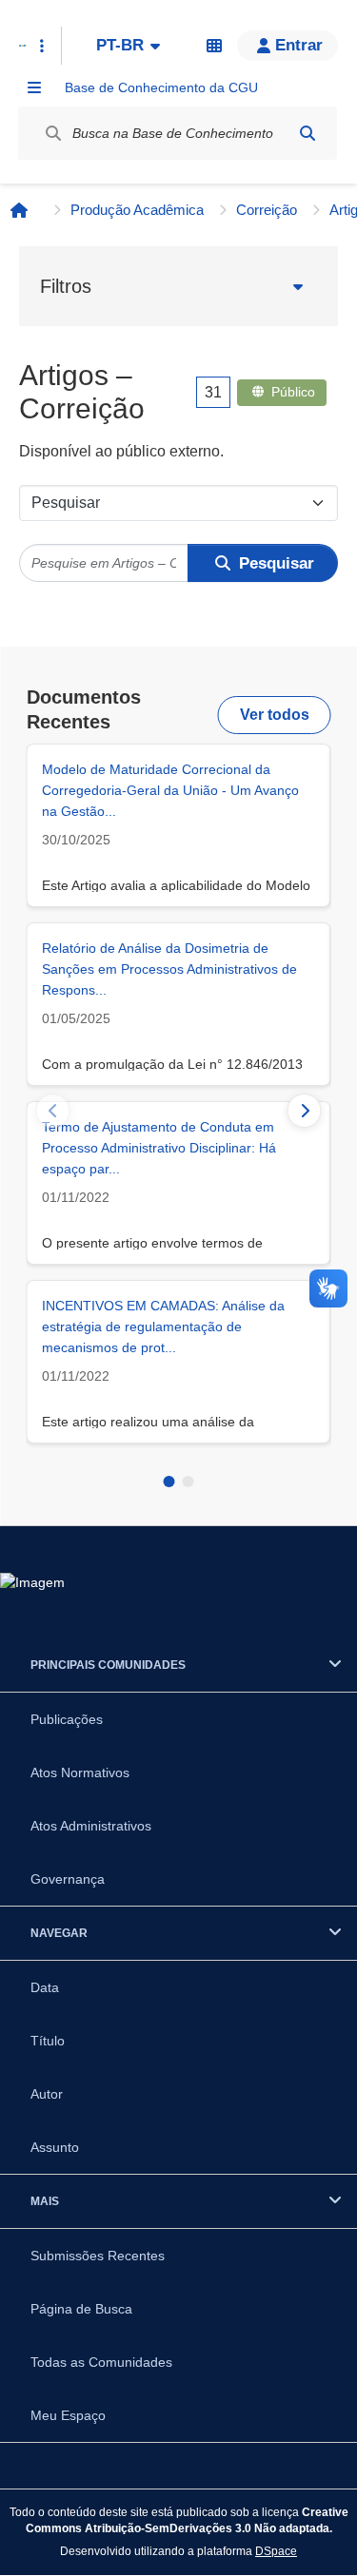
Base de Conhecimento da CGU (161, 87)
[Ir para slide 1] (169, 1482)
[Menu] (34, 87)
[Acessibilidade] (214, 46)
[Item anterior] (53, 1111)
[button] (288, 46)
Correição (267, 210)
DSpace (276, 2551)
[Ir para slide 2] (188, 1482)
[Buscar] (307, 133)
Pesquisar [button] (277, 563)
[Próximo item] (305, 1111)
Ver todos (275, 715)
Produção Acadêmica (137, 210)
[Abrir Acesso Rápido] (42, 46)
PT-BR (120, 45)
